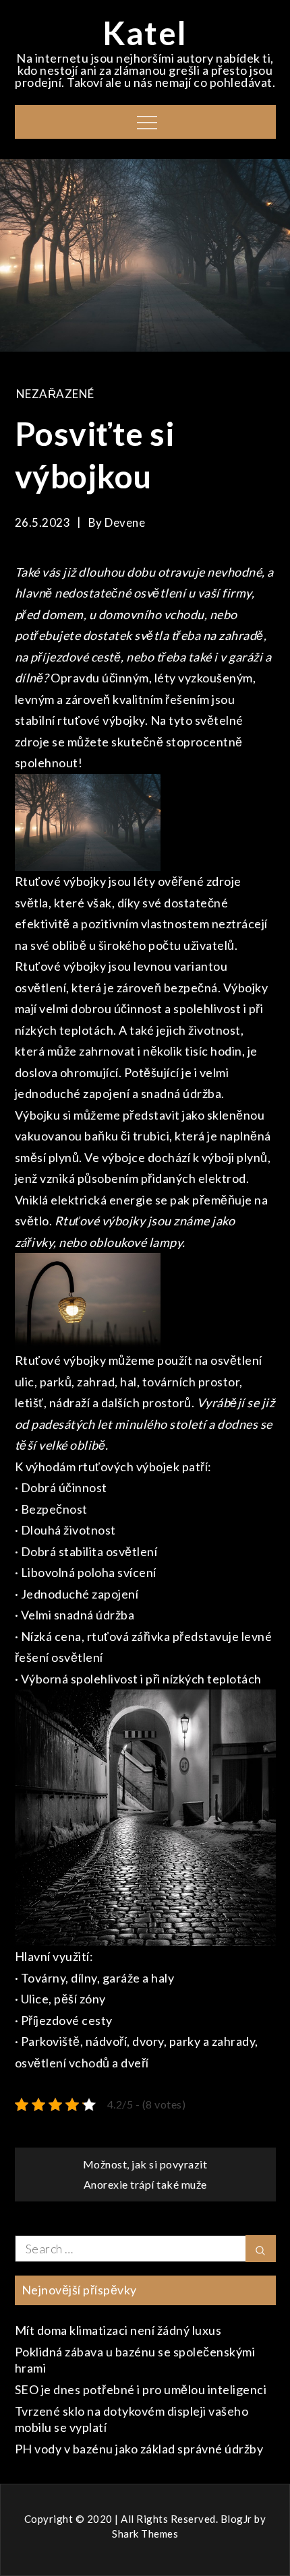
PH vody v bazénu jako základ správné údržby (139, 2449)
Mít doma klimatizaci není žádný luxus (118, 2330)
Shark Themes (145, 2534)
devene (125, 522)
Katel (145, 33)
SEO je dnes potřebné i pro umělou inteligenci (141, 2389)
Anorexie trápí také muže (145, 2184)
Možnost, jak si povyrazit (145, 2164)
